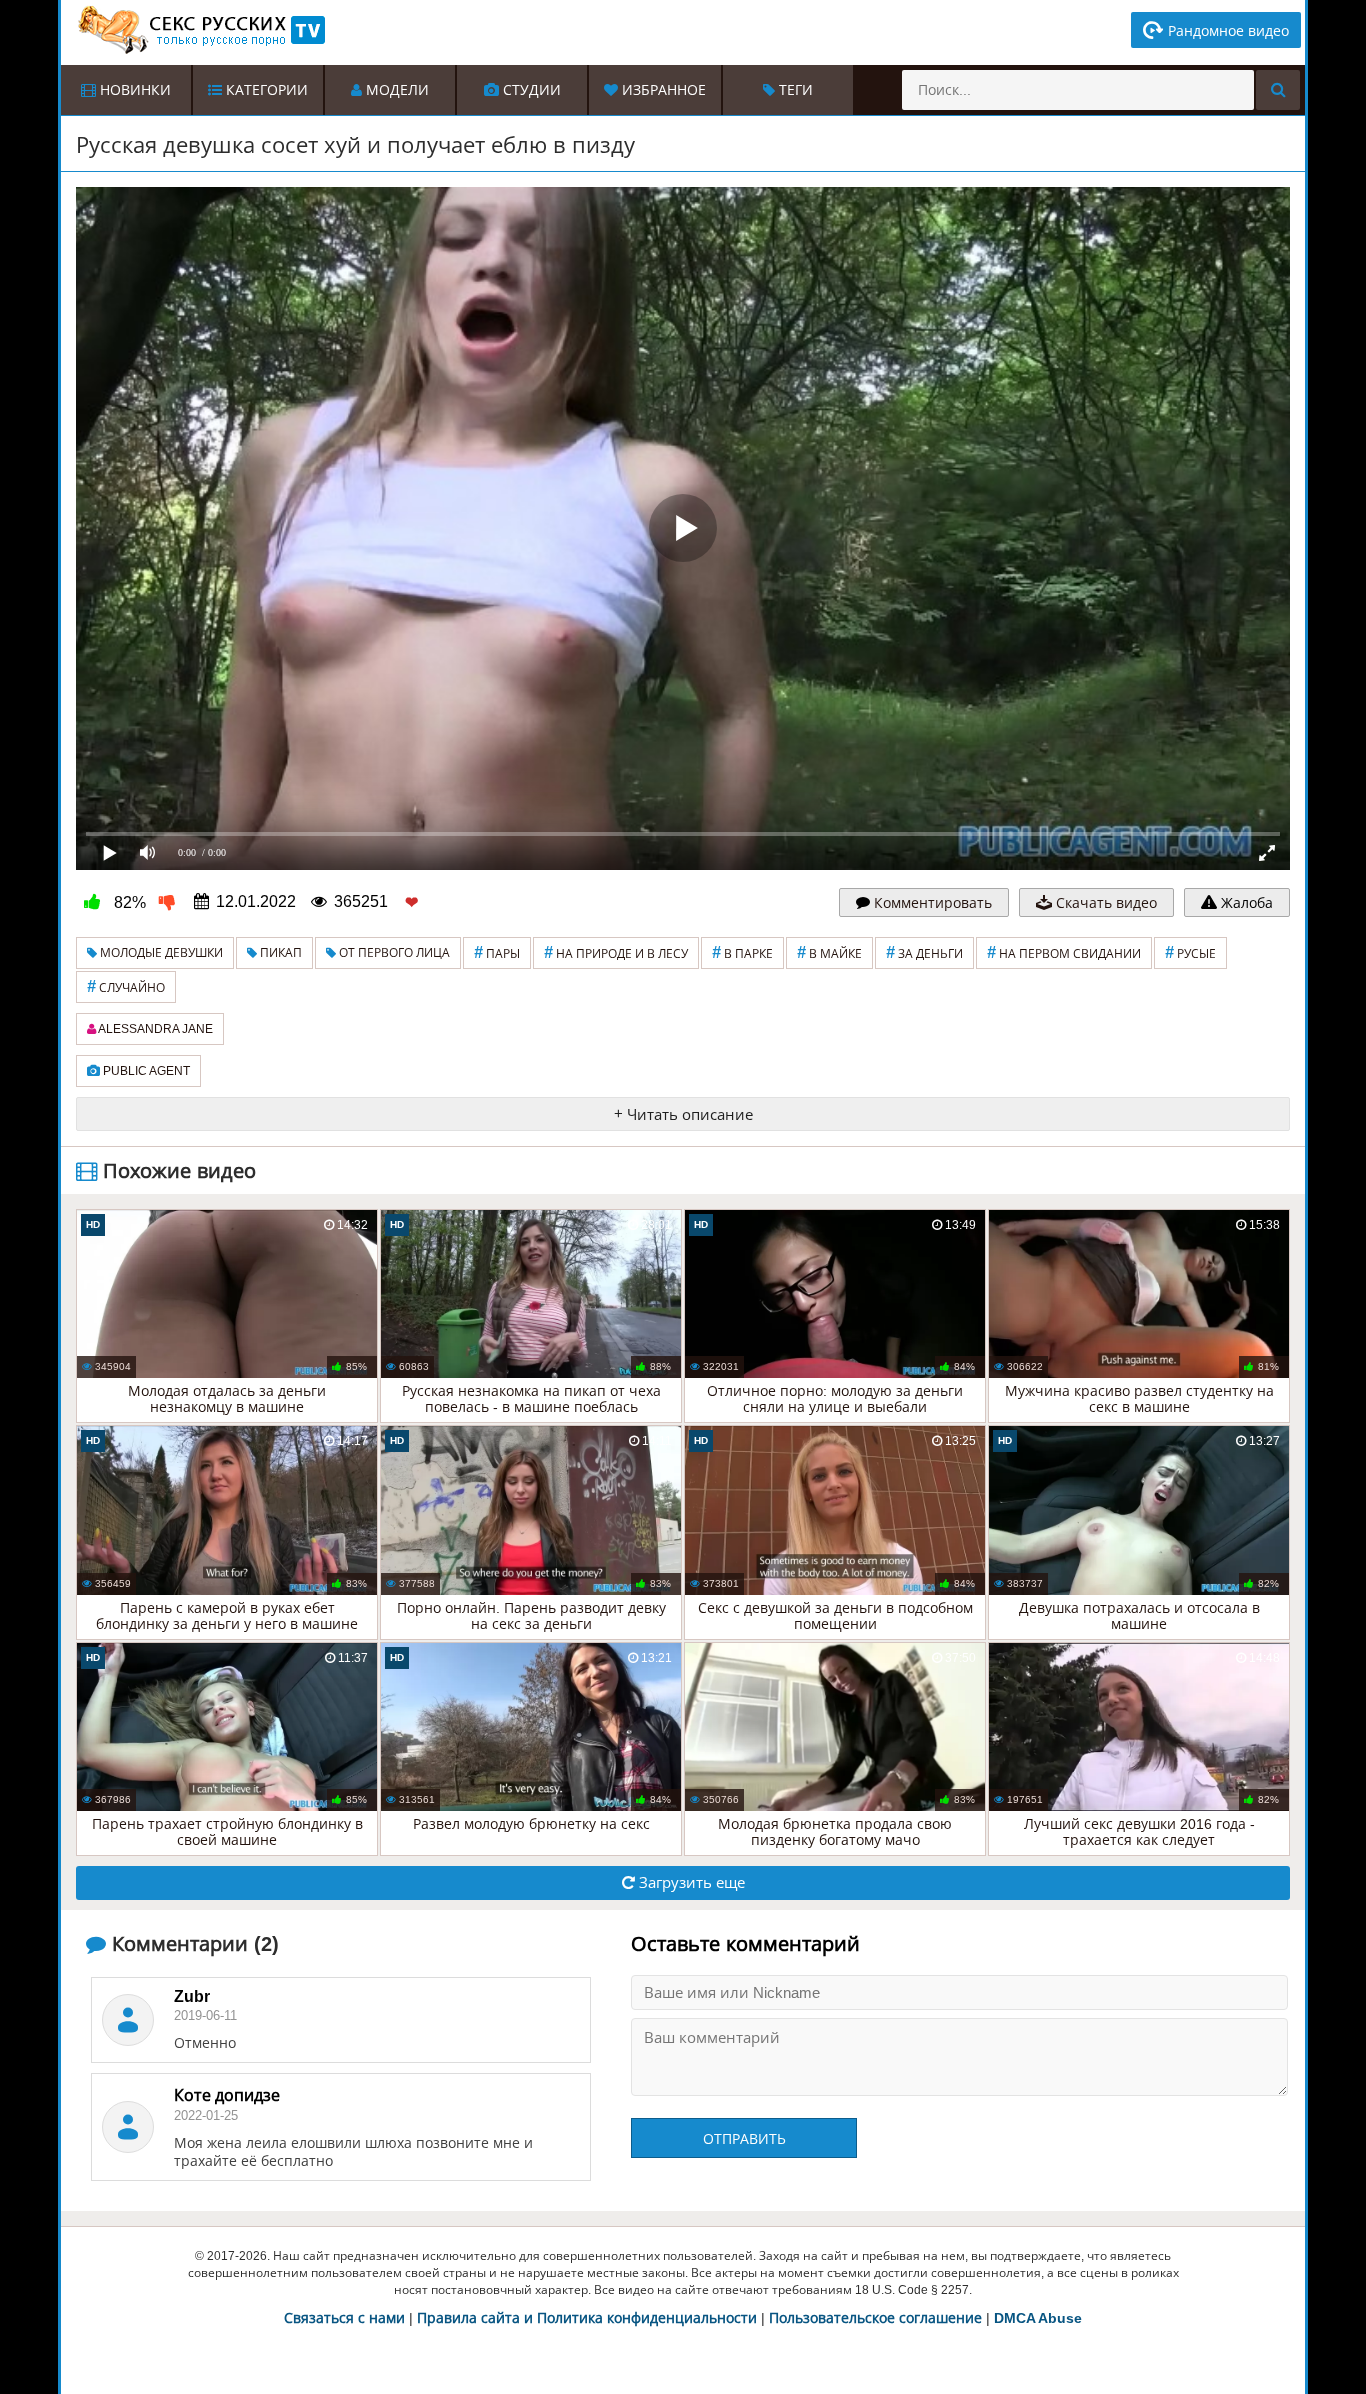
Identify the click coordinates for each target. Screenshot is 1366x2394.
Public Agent (145, 1071)
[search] (1278, 90)
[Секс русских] (200, 30)
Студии (530, 90)
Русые (1190, 952)
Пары (497, 952)
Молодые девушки (160, 953)
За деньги (924, 952)
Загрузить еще (690, 1882)
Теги (794, 90)
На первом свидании (1064, 952)
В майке (829, 952)
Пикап (279, 953)
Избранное (662, 90)
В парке (742, 952)
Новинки (133, 90)
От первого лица (393, 953)
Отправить (744, 2139)
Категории (265, 90)
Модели (395, 90)
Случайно (126, 986)
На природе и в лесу (616, 952)
